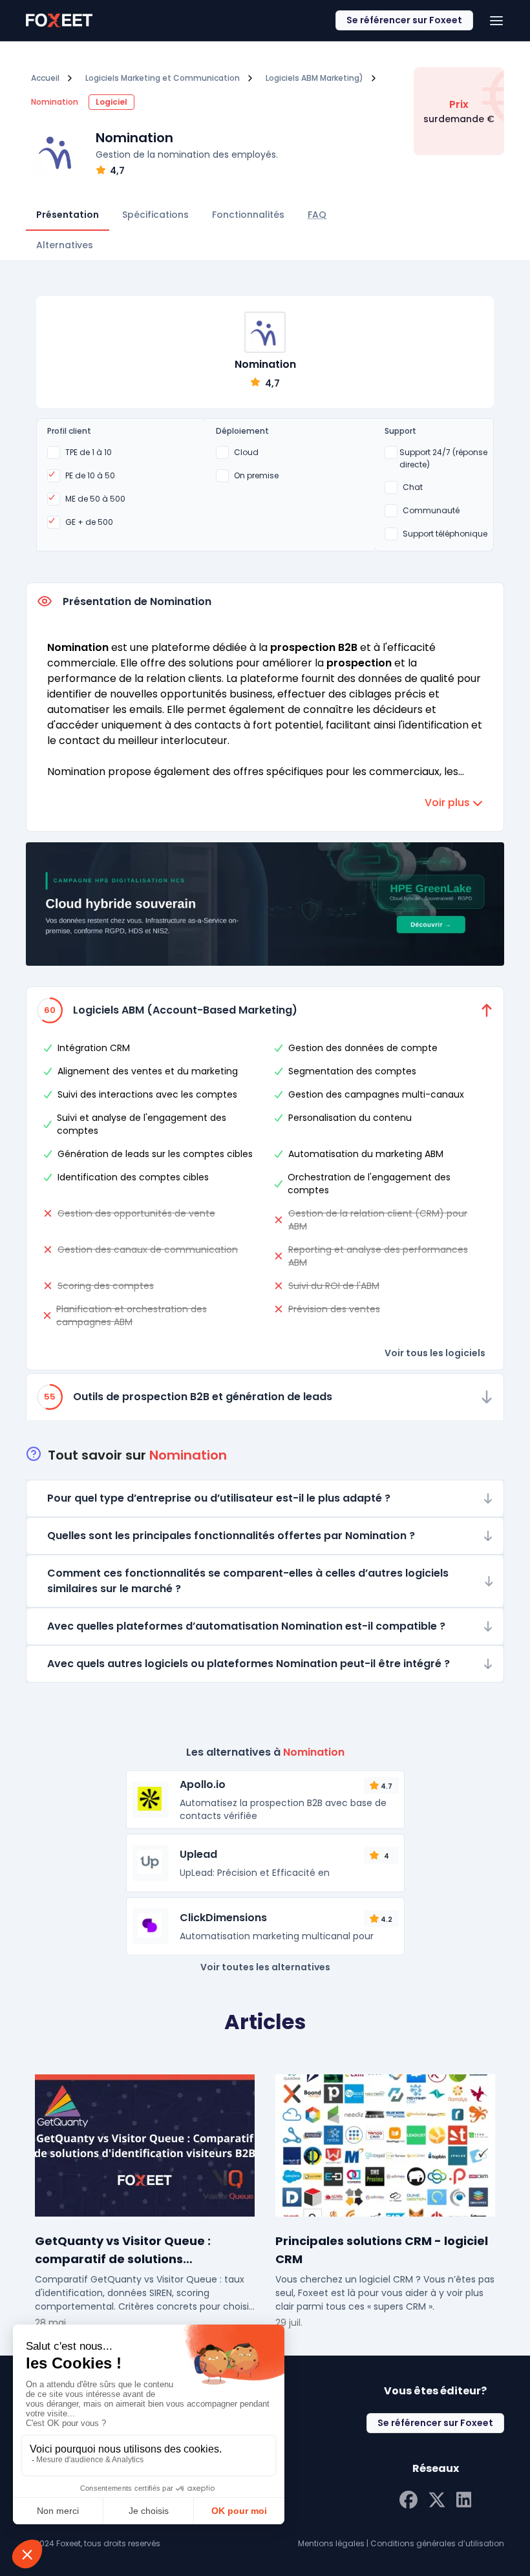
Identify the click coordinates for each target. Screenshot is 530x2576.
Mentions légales (331, 2543)
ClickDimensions (223, 1918)
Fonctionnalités (248, 215)
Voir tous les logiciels (435, 1353)
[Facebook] (408, 2498)
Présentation (68, 215)
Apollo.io (203, 1784)
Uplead (198, 1854)
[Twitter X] (437, 2498)
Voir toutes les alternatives (265, 1967)
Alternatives (65, 245)
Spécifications (155, 215)
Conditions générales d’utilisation (437, 2543)
